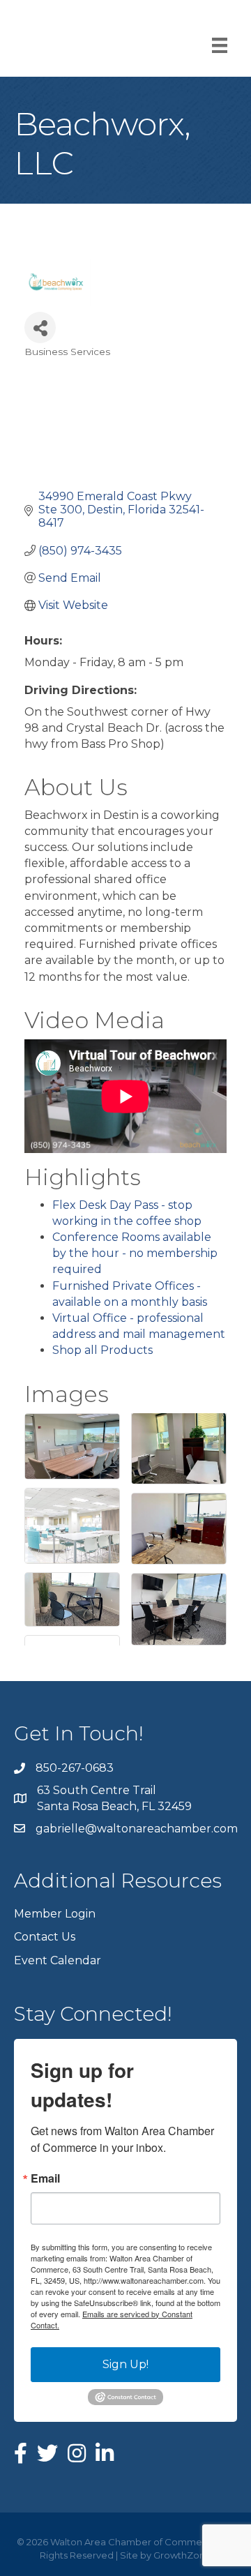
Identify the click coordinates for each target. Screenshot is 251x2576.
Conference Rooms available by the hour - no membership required (135, 1253)
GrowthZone (182, 2555)
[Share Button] (40, 327)
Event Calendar (58, 1960)
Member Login (55, 1914)
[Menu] (220, 45)
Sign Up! (125, 2364)
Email (45, 2178)
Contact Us (45, 1937)
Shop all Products (102, 1350)
